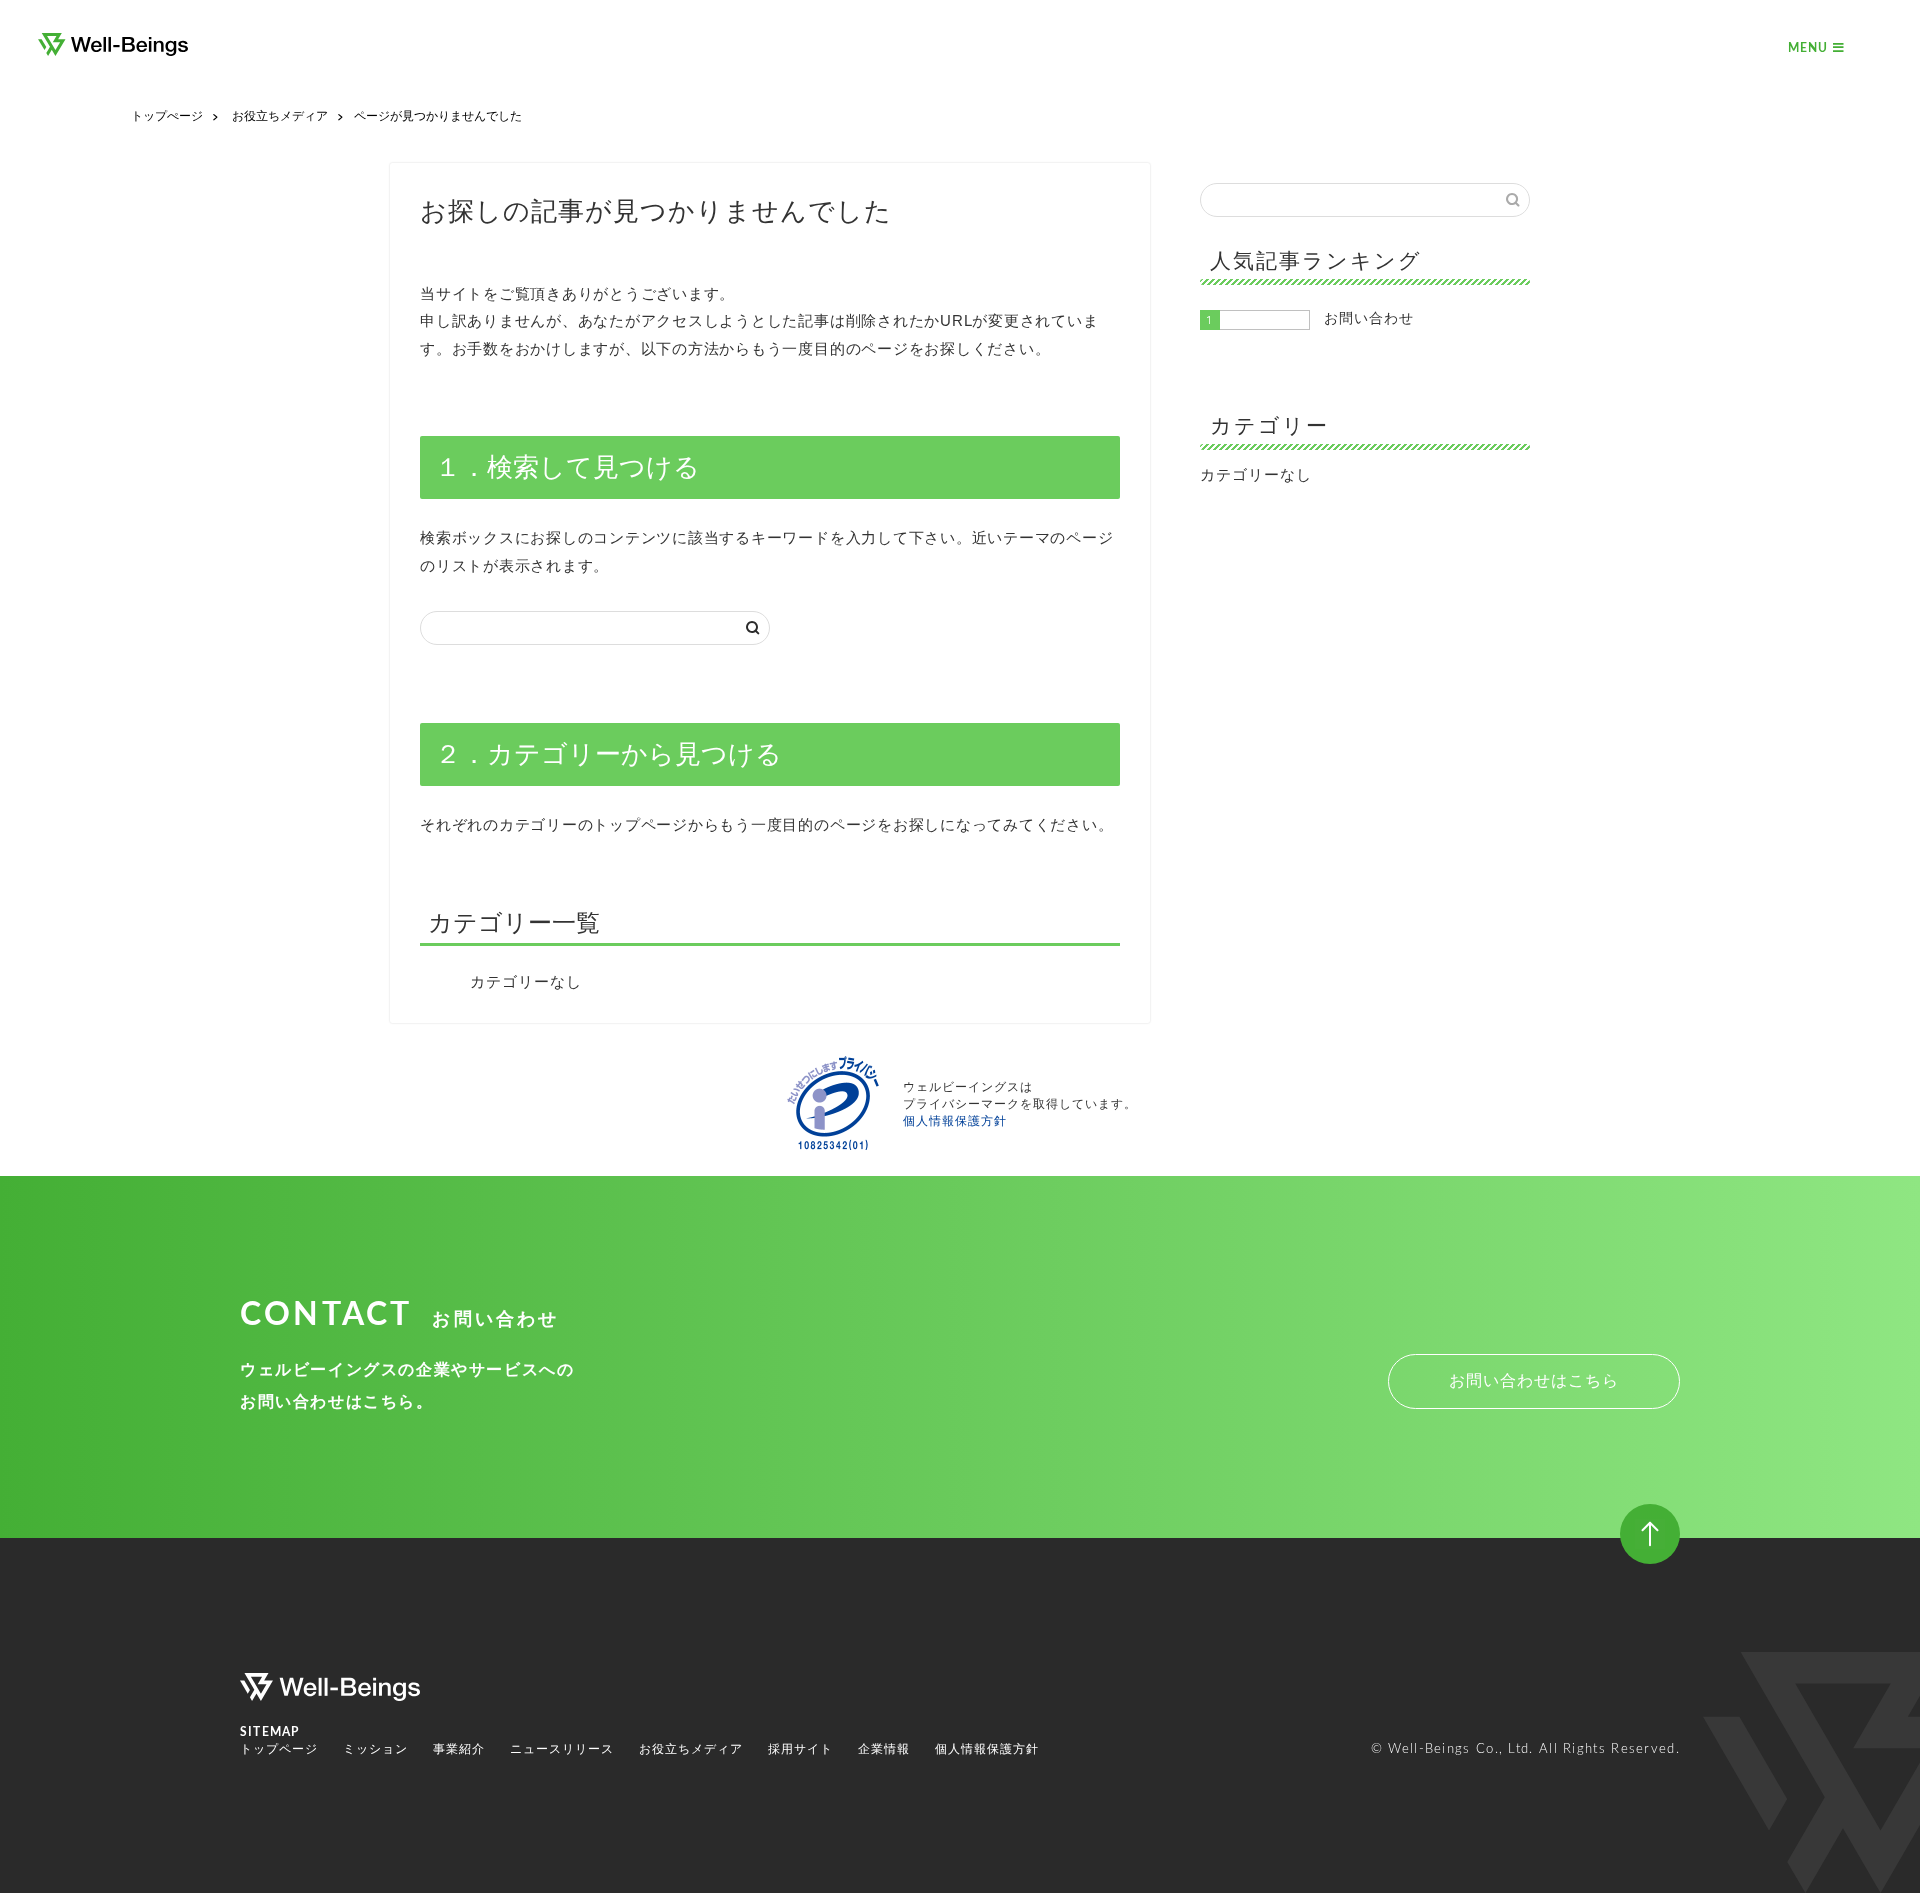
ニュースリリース (562, 1749)
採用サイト (800, 1749)
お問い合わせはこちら (1534, 1380)
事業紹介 (459, 1749)
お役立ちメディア (691, 1749)
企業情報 (884, 1749)
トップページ (279, 1749)
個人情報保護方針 (955, 1121)
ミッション (375, 1749)
